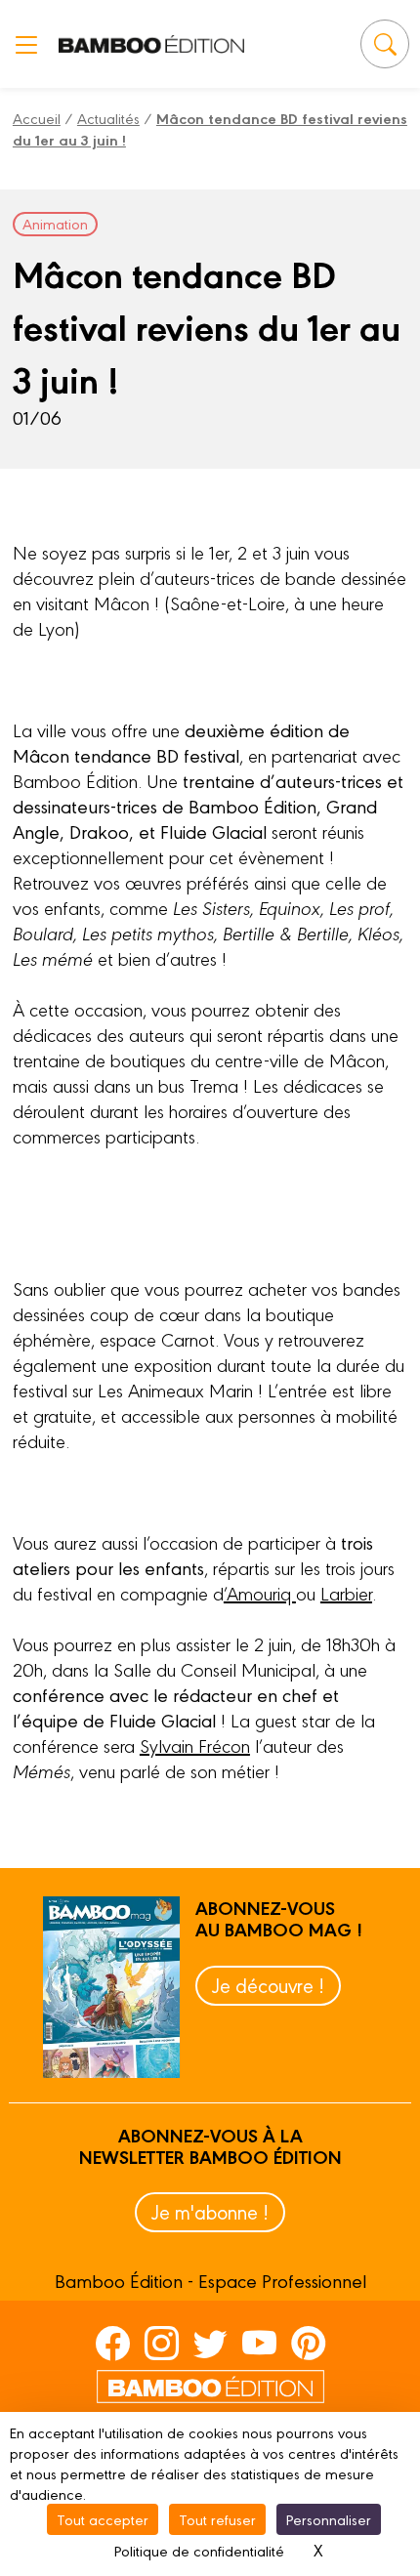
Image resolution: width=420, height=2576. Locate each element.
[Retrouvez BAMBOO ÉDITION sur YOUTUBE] (259, 2343)
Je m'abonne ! (210, 2211)
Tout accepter (103, 2519)
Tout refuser (217, 2519)
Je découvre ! (268, 1985)
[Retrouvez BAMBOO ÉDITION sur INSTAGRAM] (162, 2343)
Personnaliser (329, 2519)
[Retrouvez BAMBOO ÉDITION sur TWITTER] (210, 2343)
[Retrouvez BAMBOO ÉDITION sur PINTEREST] (308, 2343)
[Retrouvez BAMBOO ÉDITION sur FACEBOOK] (113, 2343)
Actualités (108, 118)
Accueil (37, 118)
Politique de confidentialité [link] (199, 2550)
